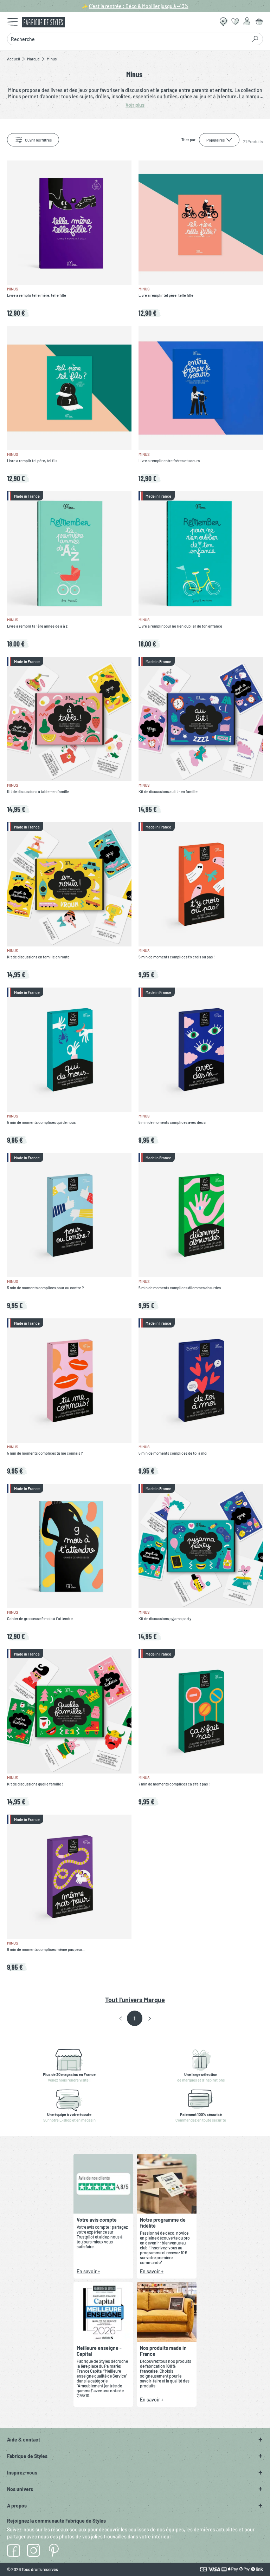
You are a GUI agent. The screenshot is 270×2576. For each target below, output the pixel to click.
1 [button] (134, 2018)
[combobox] (127, 39)
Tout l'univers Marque (135, 2000)
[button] (121, 2019)
